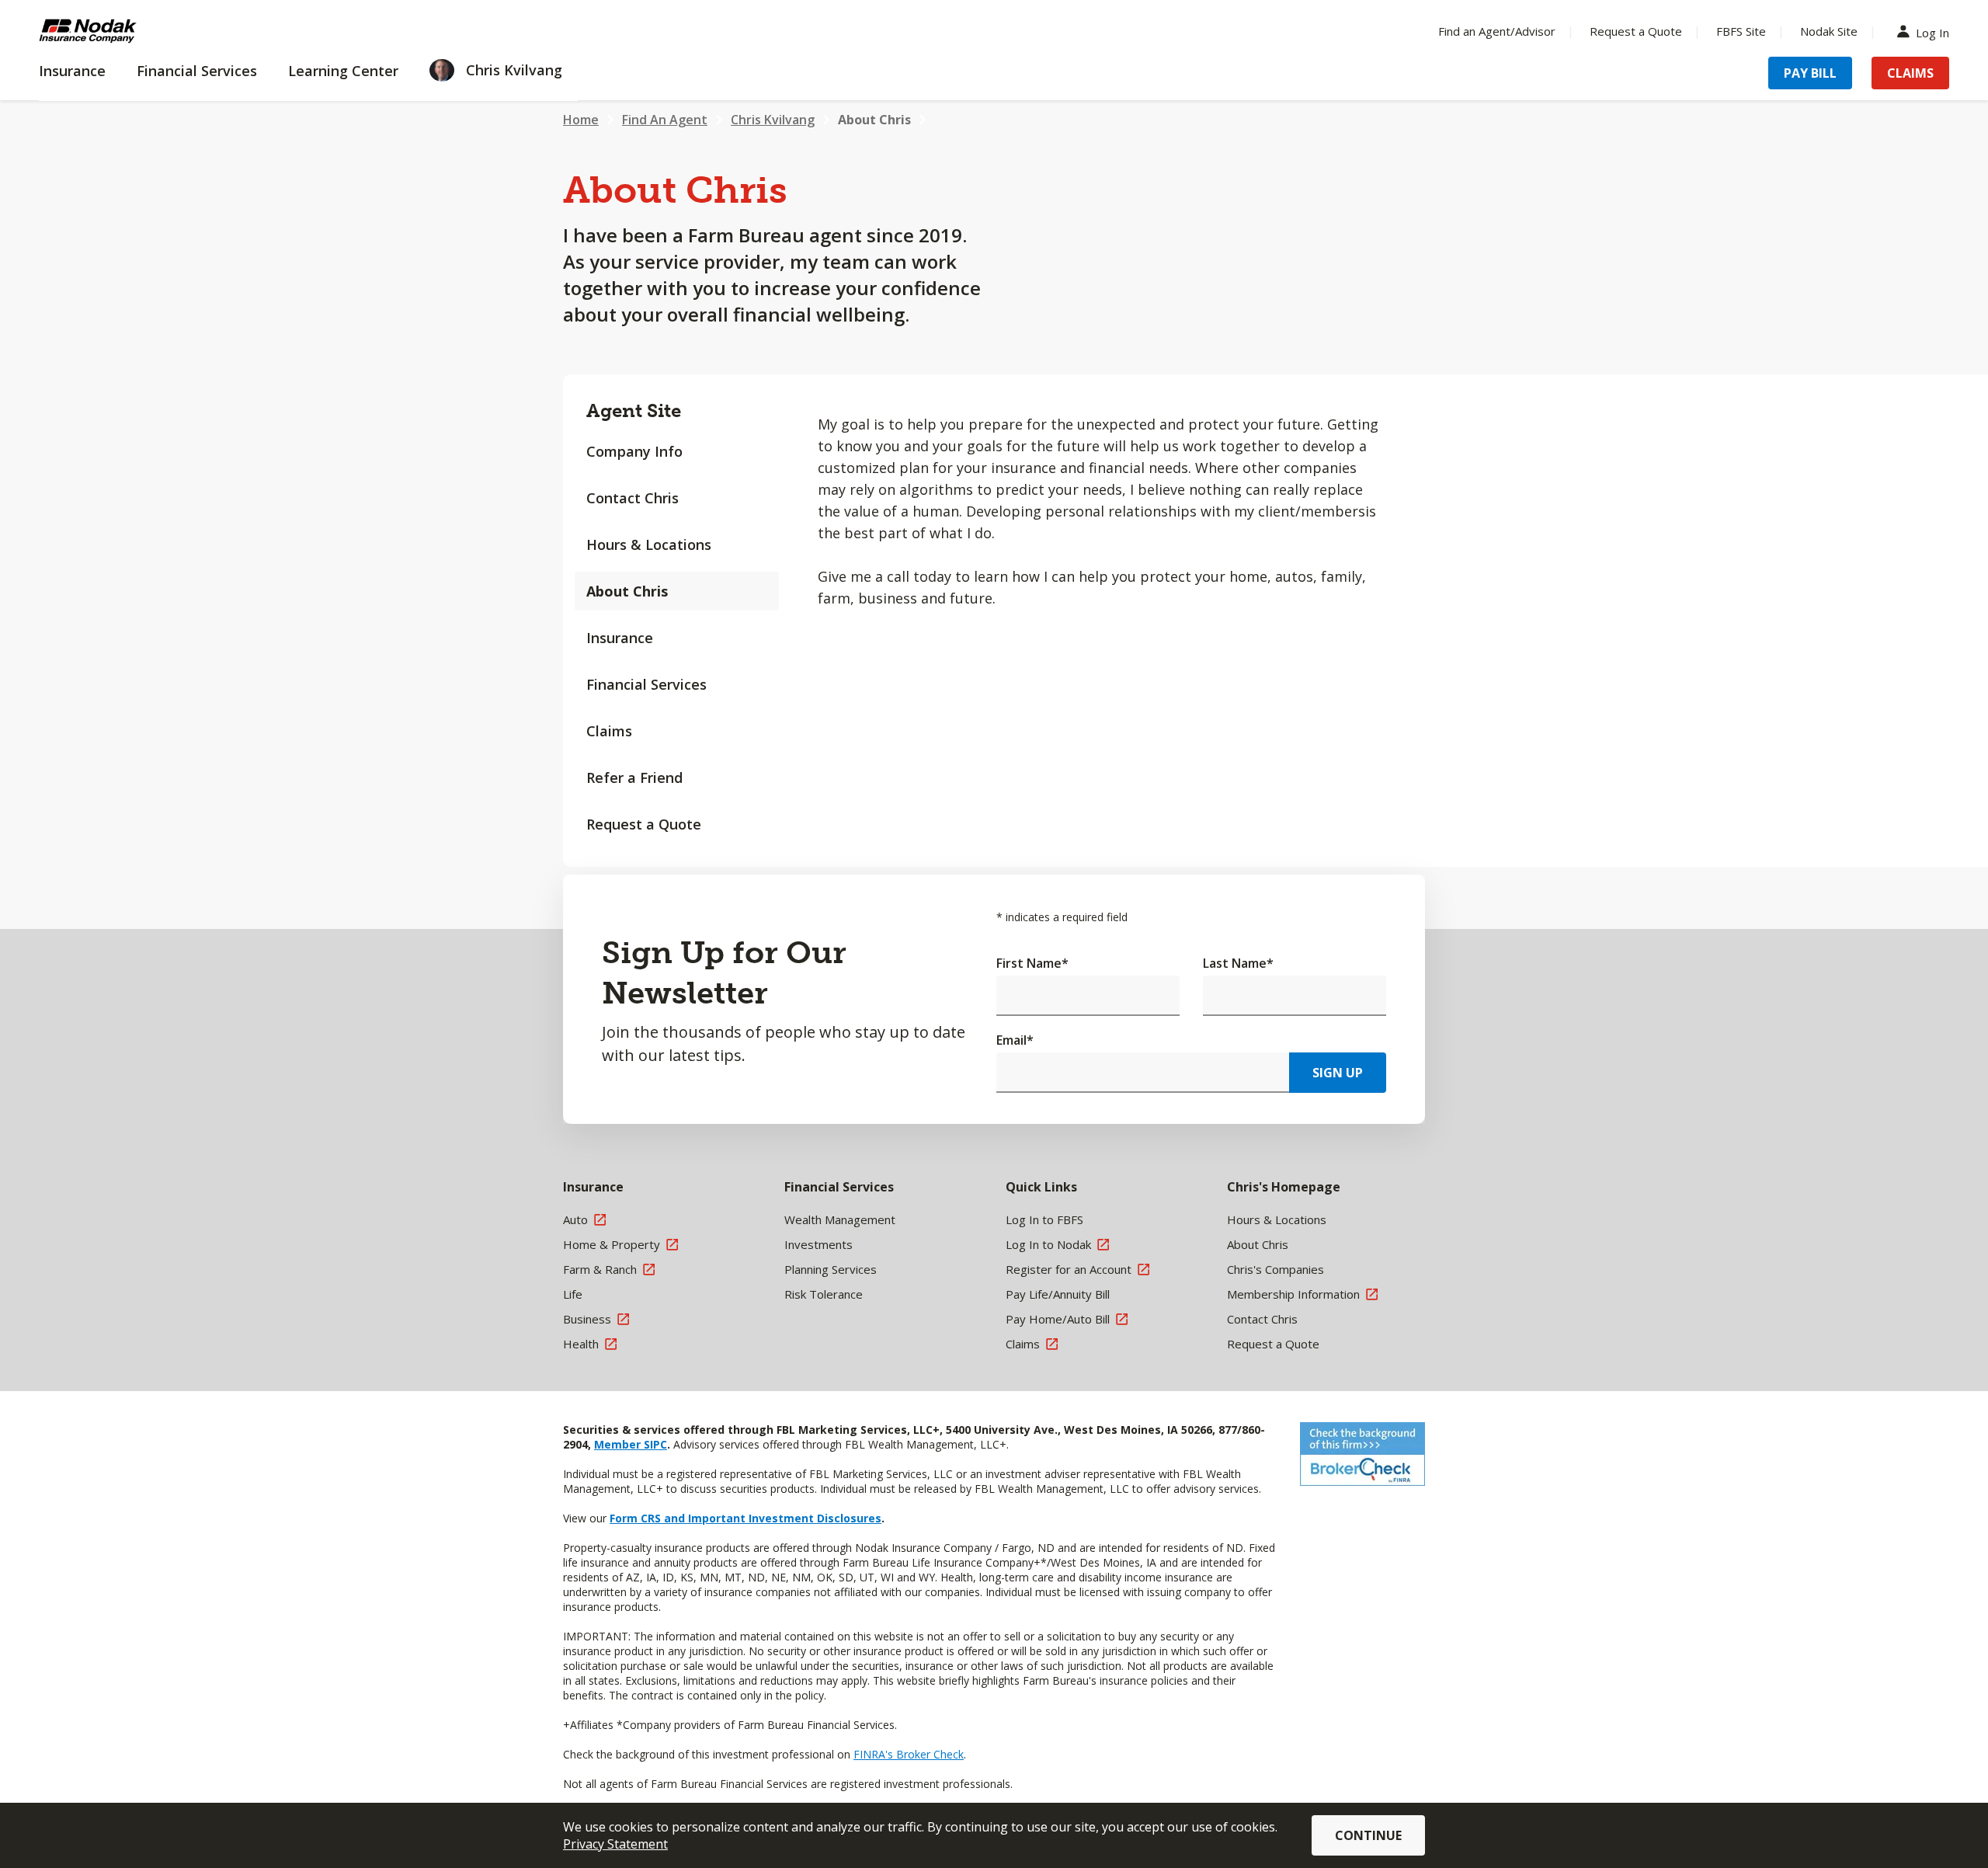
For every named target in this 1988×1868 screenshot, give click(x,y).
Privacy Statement (615, 1844)
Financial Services (646, 684)
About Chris (874, 120)
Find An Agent (665, 120)
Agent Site (634, 410)
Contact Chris (633, 498)
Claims (1910, 73)
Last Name (1238, 963)
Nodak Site (1829, 31)
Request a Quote (1636, 31)
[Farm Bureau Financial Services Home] (140, 31)
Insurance (620, 638)
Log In (1932, 31)
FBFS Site (1741, 31)
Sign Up (1338, 1073)
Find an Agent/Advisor (1497, 31)
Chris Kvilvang (773, 120)
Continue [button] (1368, 1835)
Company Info (634, 451)
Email (1015, 1040)
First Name (1032, 963)
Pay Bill (1810, 73)
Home (581, 120)
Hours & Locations (649, 544)
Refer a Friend (634, 777)
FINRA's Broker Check (909, 1754)
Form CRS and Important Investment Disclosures (745, 1518)
